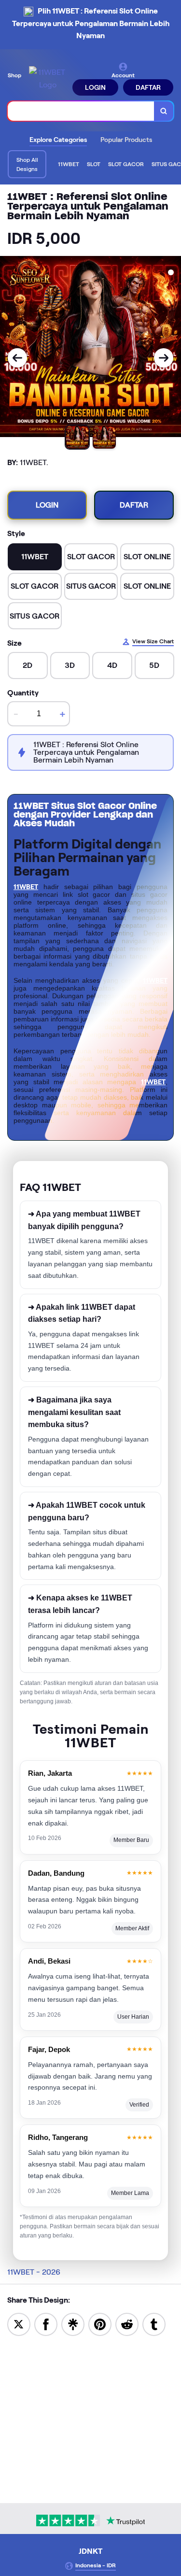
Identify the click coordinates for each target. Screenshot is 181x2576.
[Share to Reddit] (127, 2324)
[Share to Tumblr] (154, 2324)
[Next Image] (164, 358)
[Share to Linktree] (73, 2324)
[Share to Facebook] (46, 2324)
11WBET (26, 887)
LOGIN (95, 87)
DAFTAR (148, 87)
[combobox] (81, 111)
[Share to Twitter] (19, 2324)
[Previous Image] (17, 358)
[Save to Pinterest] (100, 2324)
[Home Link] (48, 78)
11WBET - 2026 (34, 2272)
